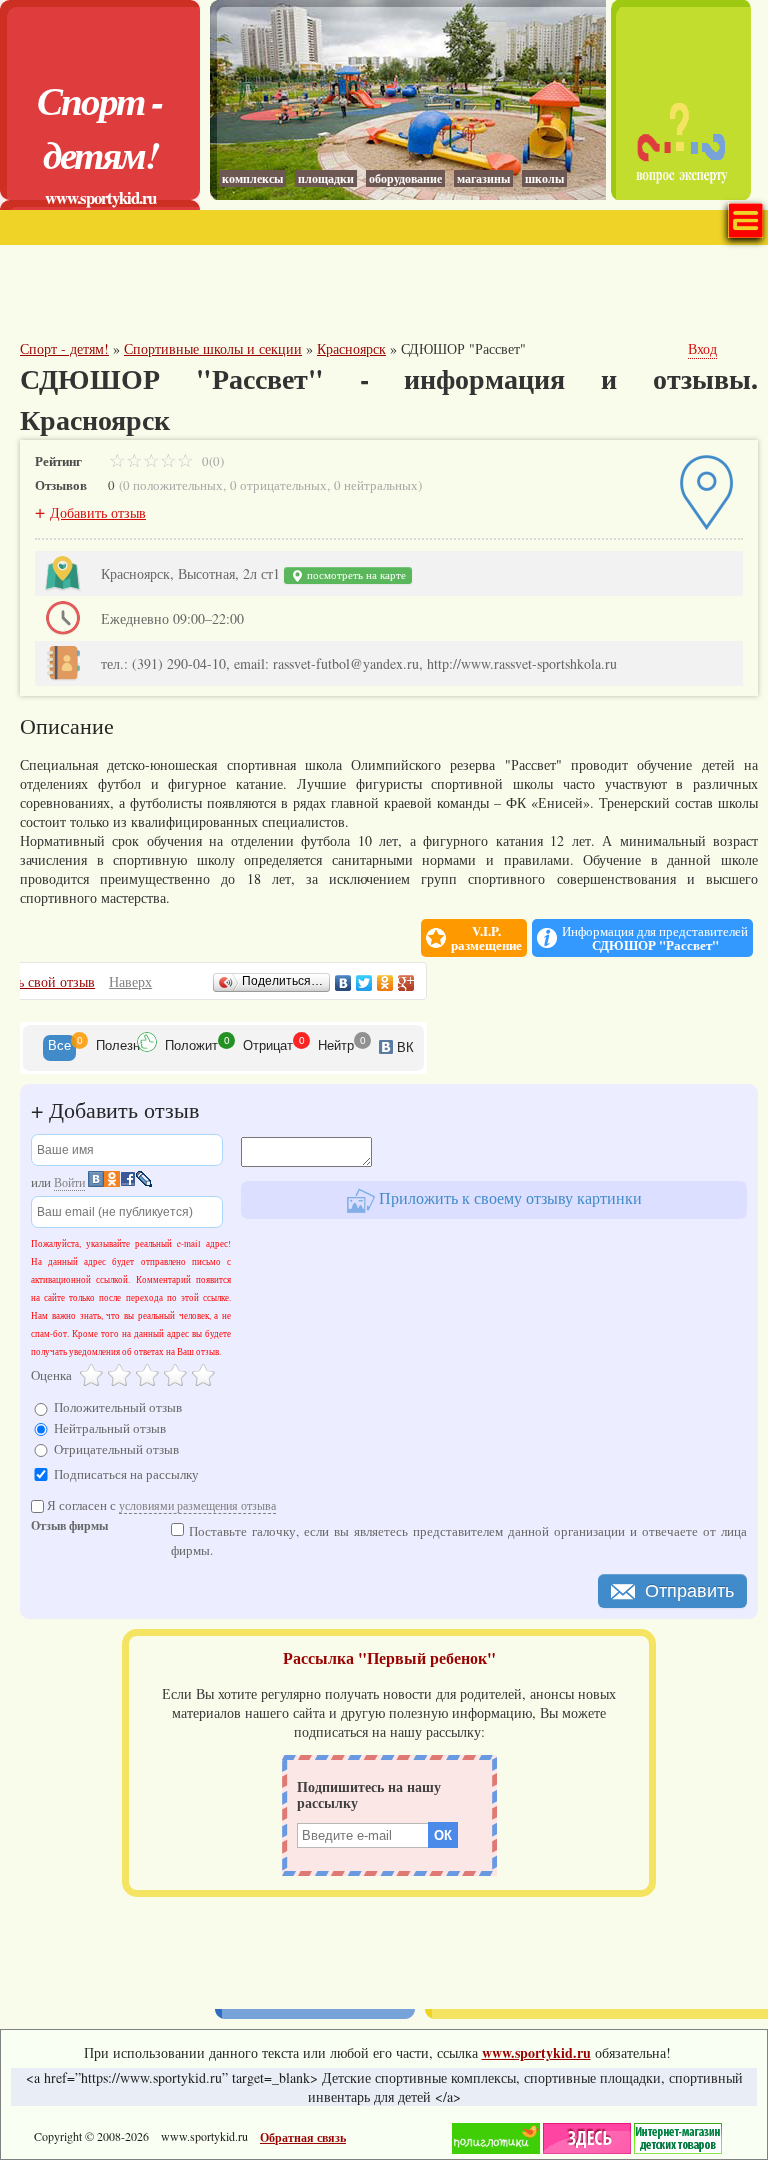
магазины (483, 178)
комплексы (252, 178)
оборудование (405, 178)
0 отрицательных (278, 485)
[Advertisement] (254, 295)
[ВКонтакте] (343, 983)
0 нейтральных (376, 485)
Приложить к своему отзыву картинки (508, 1197)
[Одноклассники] (385, 983)
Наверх (130, 981)
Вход (702, 348)
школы (544, 178)
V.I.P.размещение (486, 938)
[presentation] (59, 1048)
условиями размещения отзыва (197, 1505)
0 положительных (173, 485)
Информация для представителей (655, 938)
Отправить (689, 1591)
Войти (69, 1182)
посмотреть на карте (355, 575)
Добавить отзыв (98, 512)
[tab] (59, 1048)
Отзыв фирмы (69, 1527)
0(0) (211, 461)
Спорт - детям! (100, 127)
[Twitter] (364, 983)
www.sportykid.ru (100, 197)
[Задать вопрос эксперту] (681, 194)
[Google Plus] (406, 983)
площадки (326, 178)
